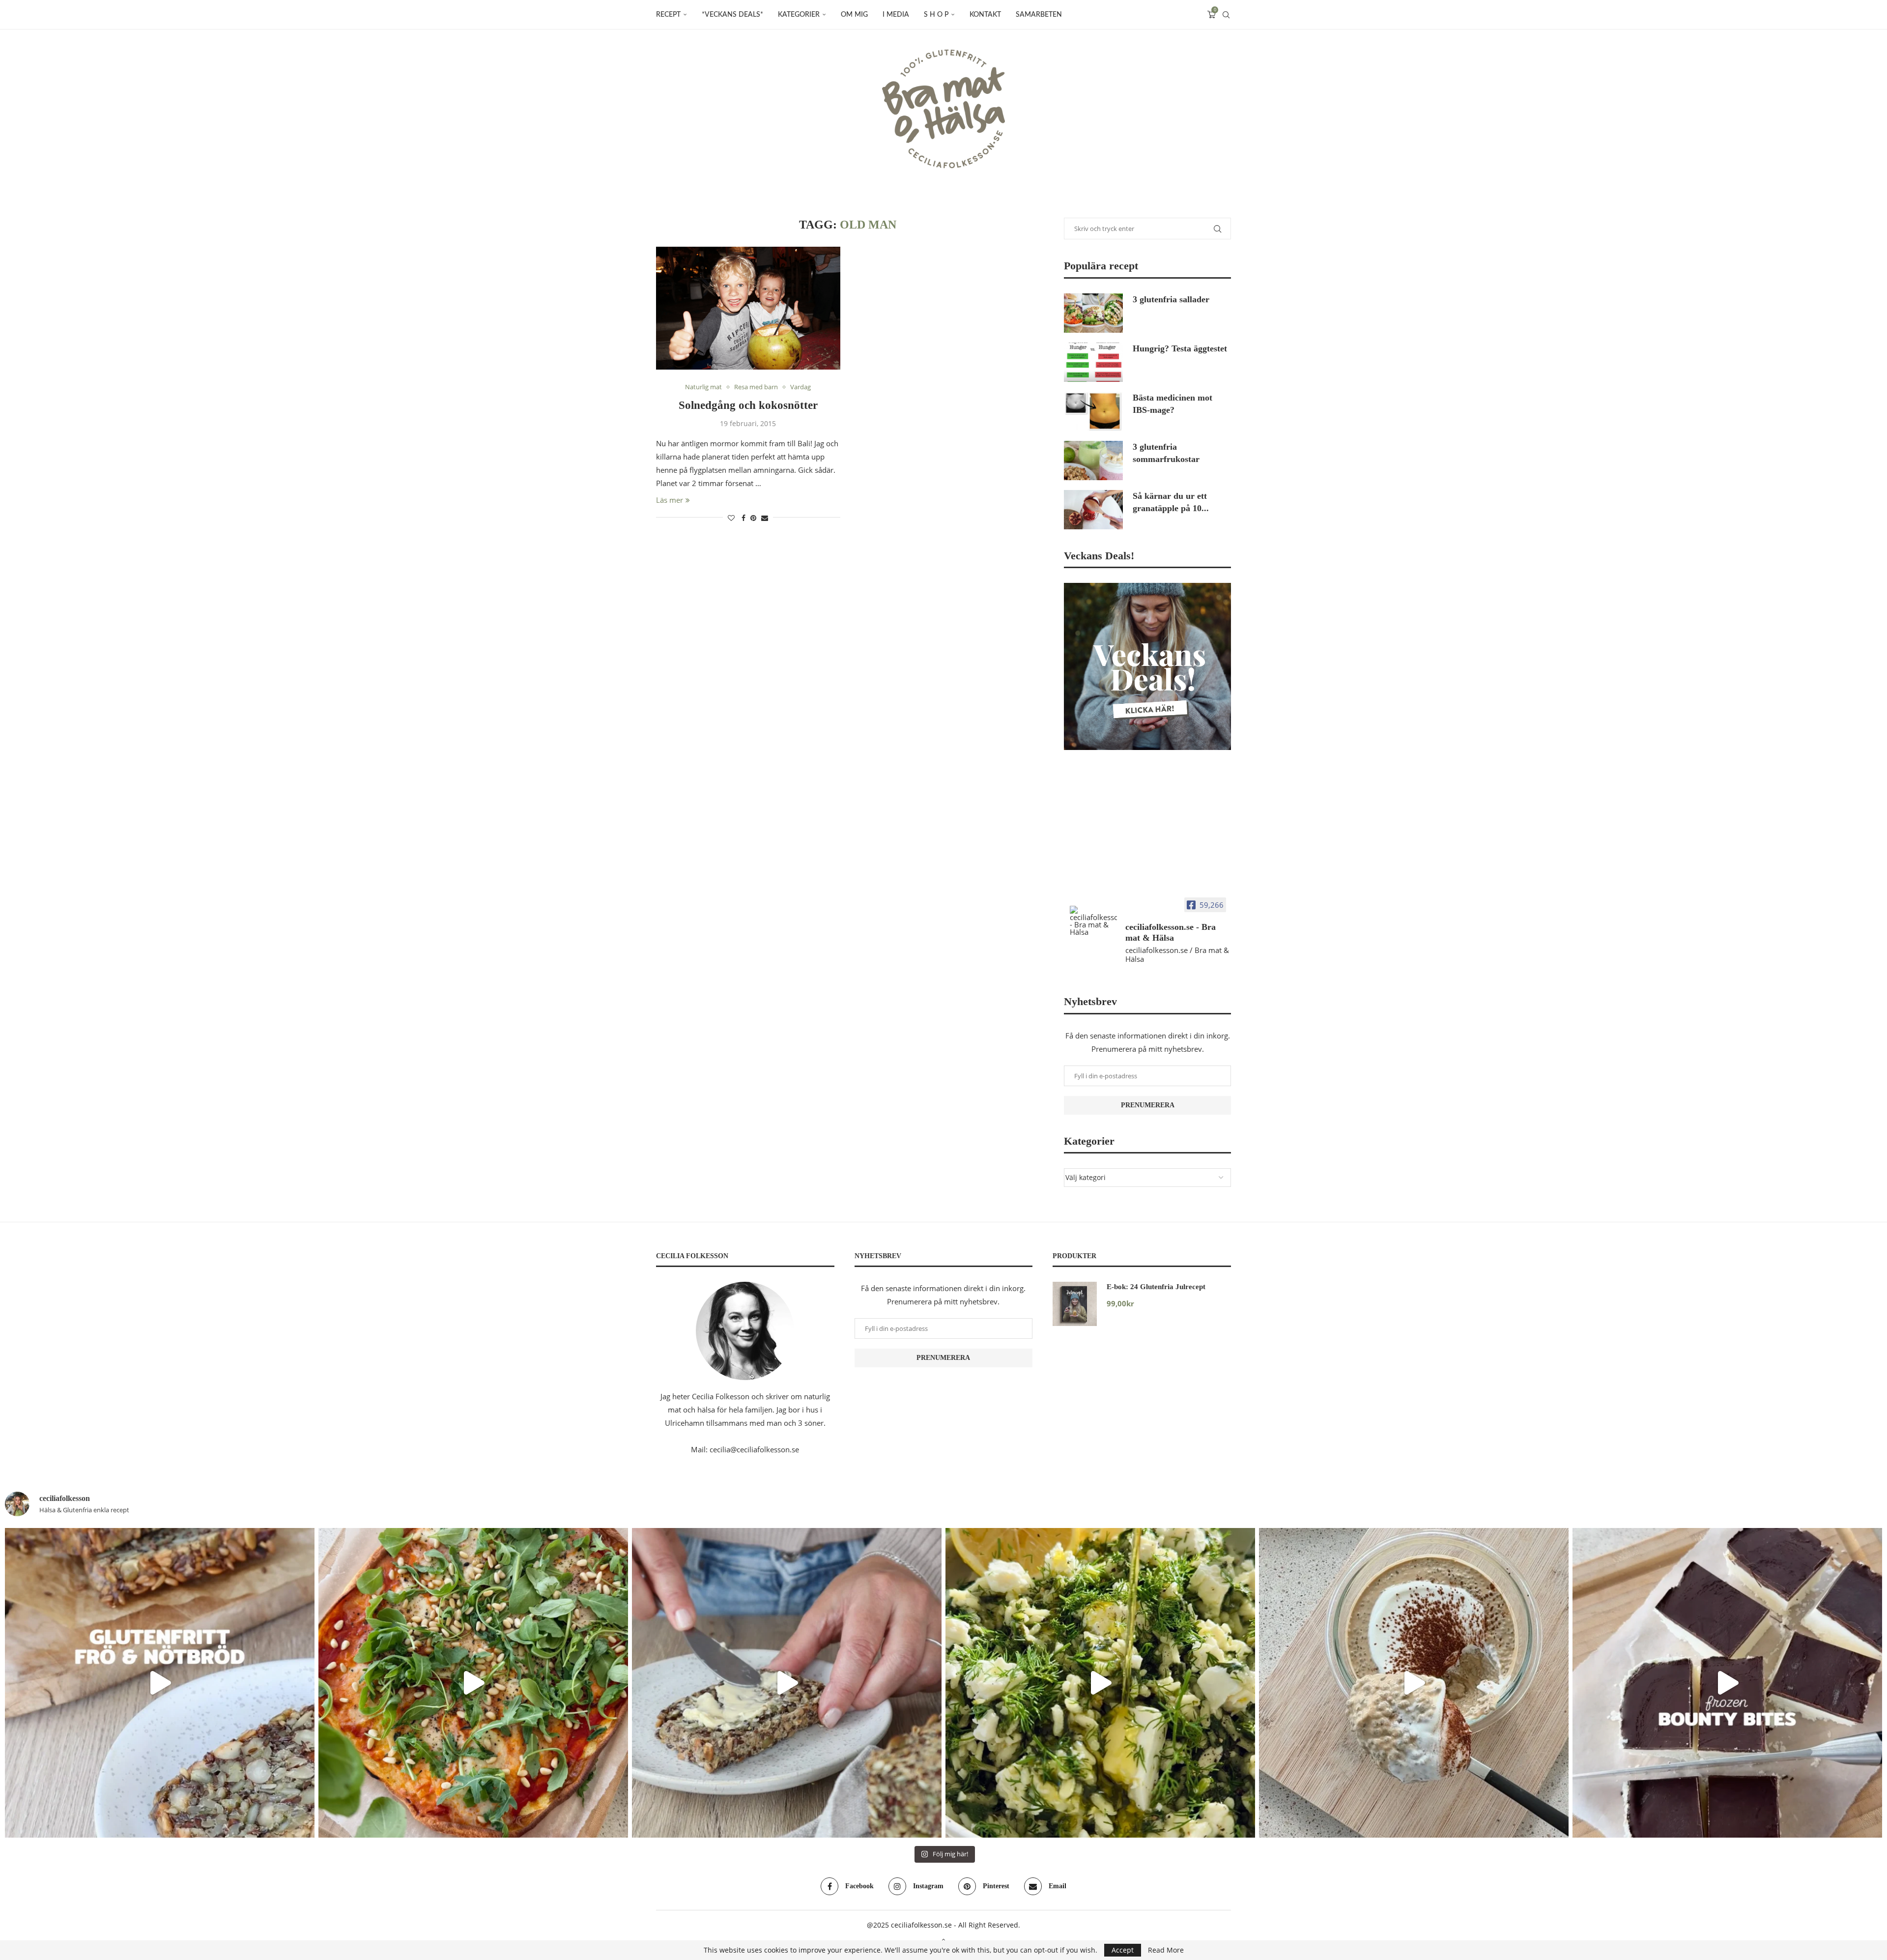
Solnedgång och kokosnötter (748, 405)
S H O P (936, 15)
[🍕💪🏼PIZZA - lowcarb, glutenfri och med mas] (473, 1683)
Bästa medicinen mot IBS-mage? (1172, 404)
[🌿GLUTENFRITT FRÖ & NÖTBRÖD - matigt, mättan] (160, 1683)
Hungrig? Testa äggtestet (1180, 348)
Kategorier (799, 15)
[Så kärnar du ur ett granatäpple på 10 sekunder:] (1093, 510)
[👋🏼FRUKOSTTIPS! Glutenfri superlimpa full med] (787, 1683)
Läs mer (670, 500)
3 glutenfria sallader (1171, 299)
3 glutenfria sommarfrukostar (1166, 453)
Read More (1166, 1950)
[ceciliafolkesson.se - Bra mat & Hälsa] (1093, 921)
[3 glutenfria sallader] (1093, 313)
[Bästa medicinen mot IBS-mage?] (1093, 411)
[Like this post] (731, 518)
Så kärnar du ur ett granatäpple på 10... (1171, 502)
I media (896, 15)
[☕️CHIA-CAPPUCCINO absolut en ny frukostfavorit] (1414, 1683)
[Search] (1226, 15)
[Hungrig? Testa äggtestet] (1093, 362)
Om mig (854, 15)
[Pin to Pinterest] (753, 518)
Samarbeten (1039, 15)
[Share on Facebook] (743, 518)
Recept (668, 15)
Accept (1123, 1950)
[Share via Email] (765, 518)
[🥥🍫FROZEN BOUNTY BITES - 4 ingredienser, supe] (1727, 1683)
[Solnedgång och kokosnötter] (748, 308)
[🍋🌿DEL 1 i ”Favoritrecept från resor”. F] (1100, 1683)
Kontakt (985, 15)
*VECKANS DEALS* (732, 15)
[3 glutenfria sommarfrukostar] (1093, 461)
